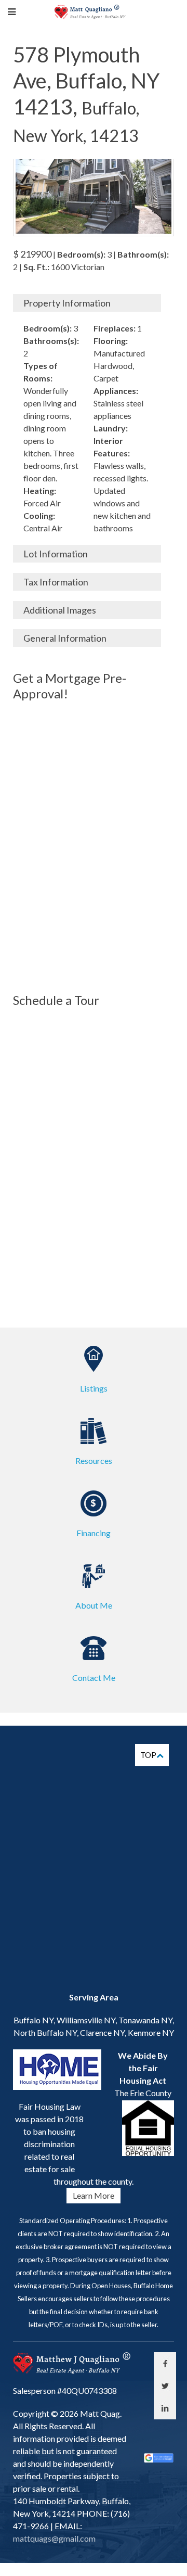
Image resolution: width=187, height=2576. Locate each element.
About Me (94, 1605)
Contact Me (94, 1678)
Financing (94, 1533)
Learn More (94, 2195)
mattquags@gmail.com (54, 2538)
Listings (94, 1388)
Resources (94, 1461)
